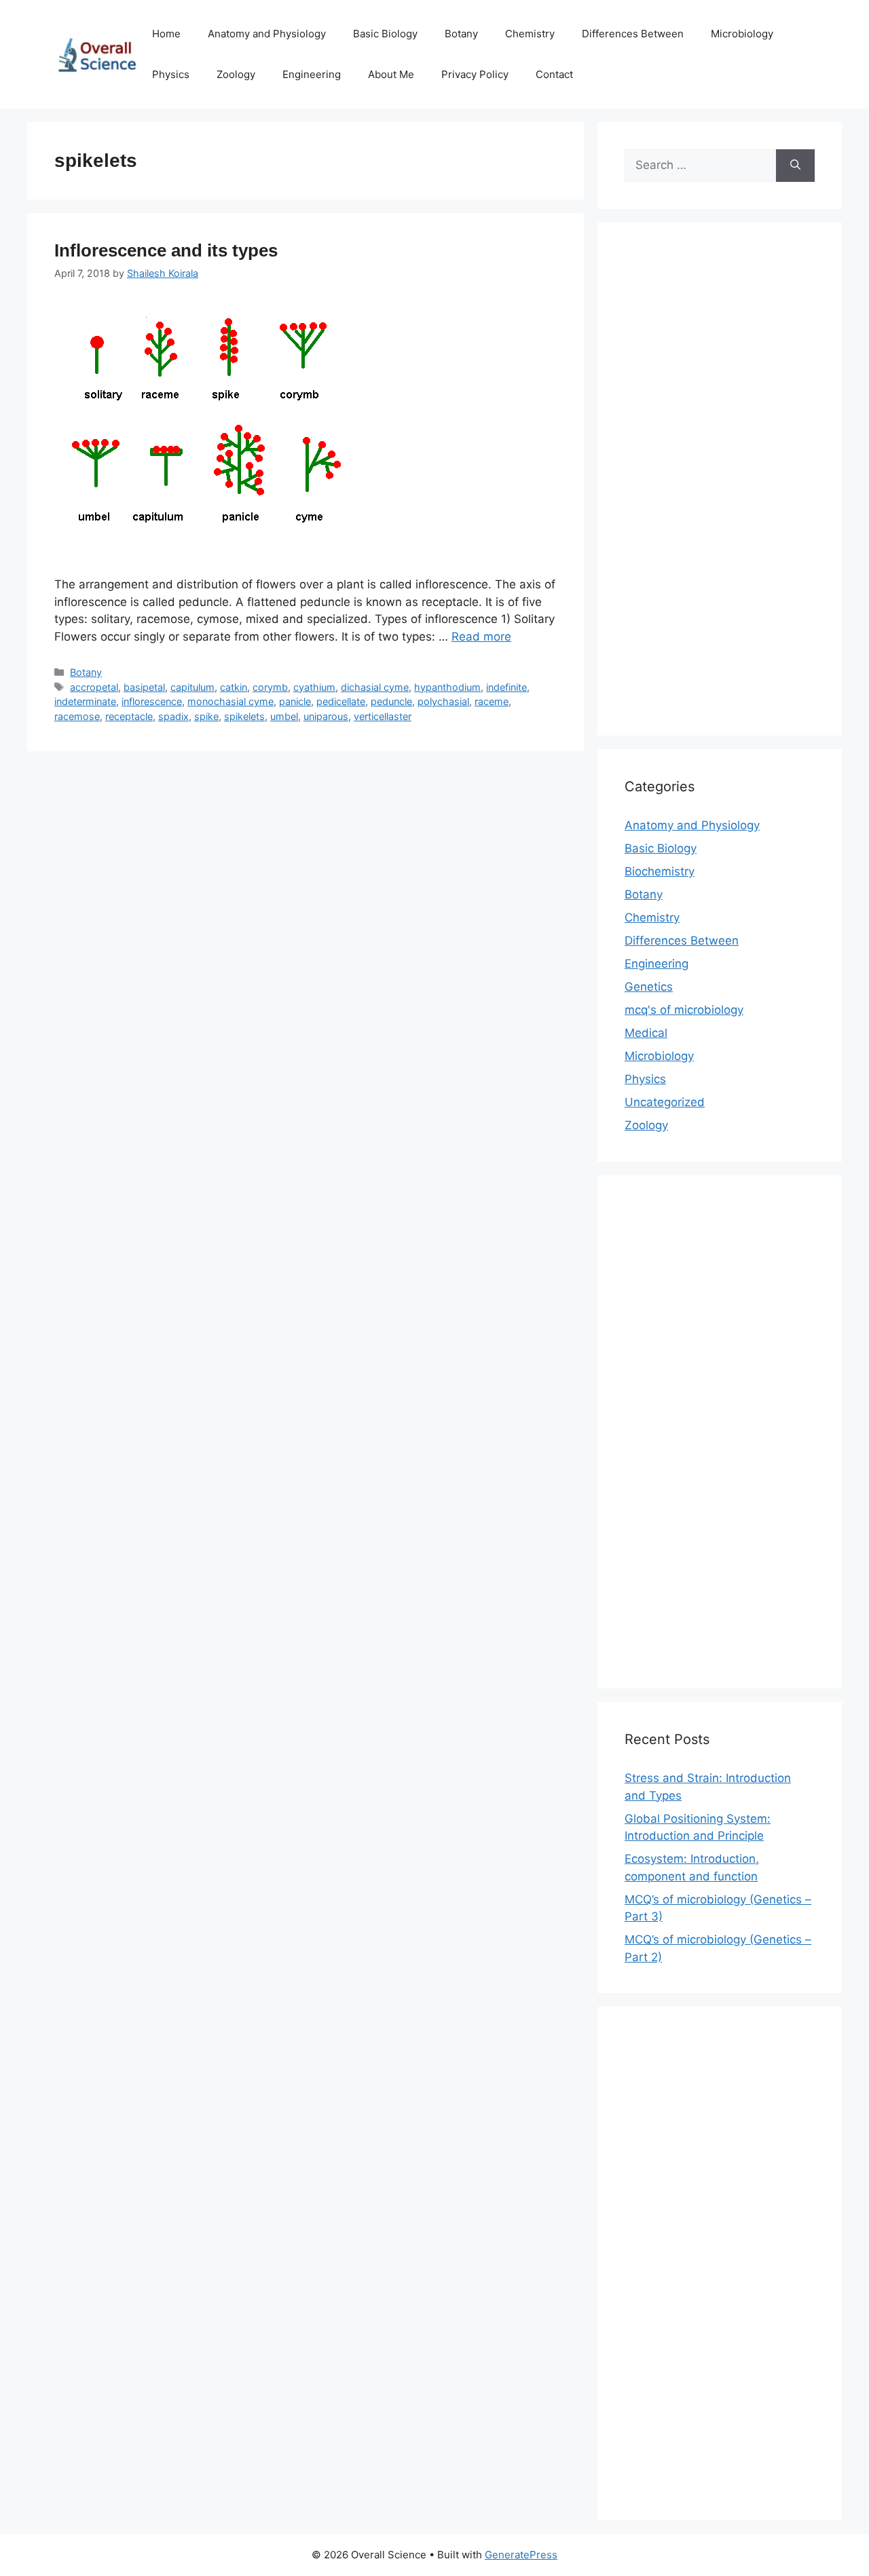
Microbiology (742, 34)
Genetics (649, 987)
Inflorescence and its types (166, 250)
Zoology (236, 74)
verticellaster (383, 716)
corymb (270, 687)
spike (206, 716)
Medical (646, 1033)
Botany (461, 34)
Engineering (312, 74)
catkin (234, 687)
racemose (77, 716)
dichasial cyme (375, 687)
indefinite (506, 687)
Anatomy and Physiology (267, 34)
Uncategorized (665, 1102)
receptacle (129, 716)
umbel (284, 716)
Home (166, 34)
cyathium (314, 687)
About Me (391, 74)
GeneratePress (521, 2555)
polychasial (443, 701)
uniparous (326, 716)
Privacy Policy (475, 74)
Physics (171, 74)
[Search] (795, 166)
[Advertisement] (720, 488)
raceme (492, 701)
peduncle (391, 701)
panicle (295, 701)
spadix (173, 716)
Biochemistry (660, 871)
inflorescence (152, 701)
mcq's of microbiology (684, 1010)
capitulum (192, 687)
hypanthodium (447, 687)
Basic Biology (385, 34)
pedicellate (341, 701)
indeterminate (85, 701)
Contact (554, 74)
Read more (481, 637)
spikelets (244, 716)
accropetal (94, 687)
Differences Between (633, 34)
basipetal (144, 687)
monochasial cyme (230, 701)
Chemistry (530, 34)
